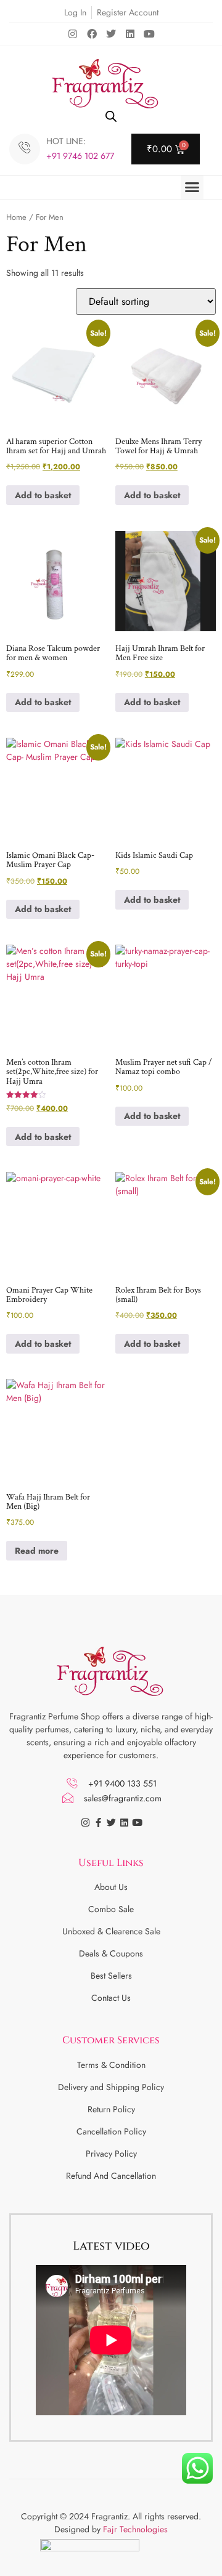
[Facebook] (92, 34)
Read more (37, 1551)
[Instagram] (73, 34)
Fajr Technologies (135, 2529)
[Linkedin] (130, 34)
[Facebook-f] (98, 1823)
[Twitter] (111, 34)
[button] (192, 187)
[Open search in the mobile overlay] (111, 116)
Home (16, 217)
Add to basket (43, 495)
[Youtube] (149, 34)
